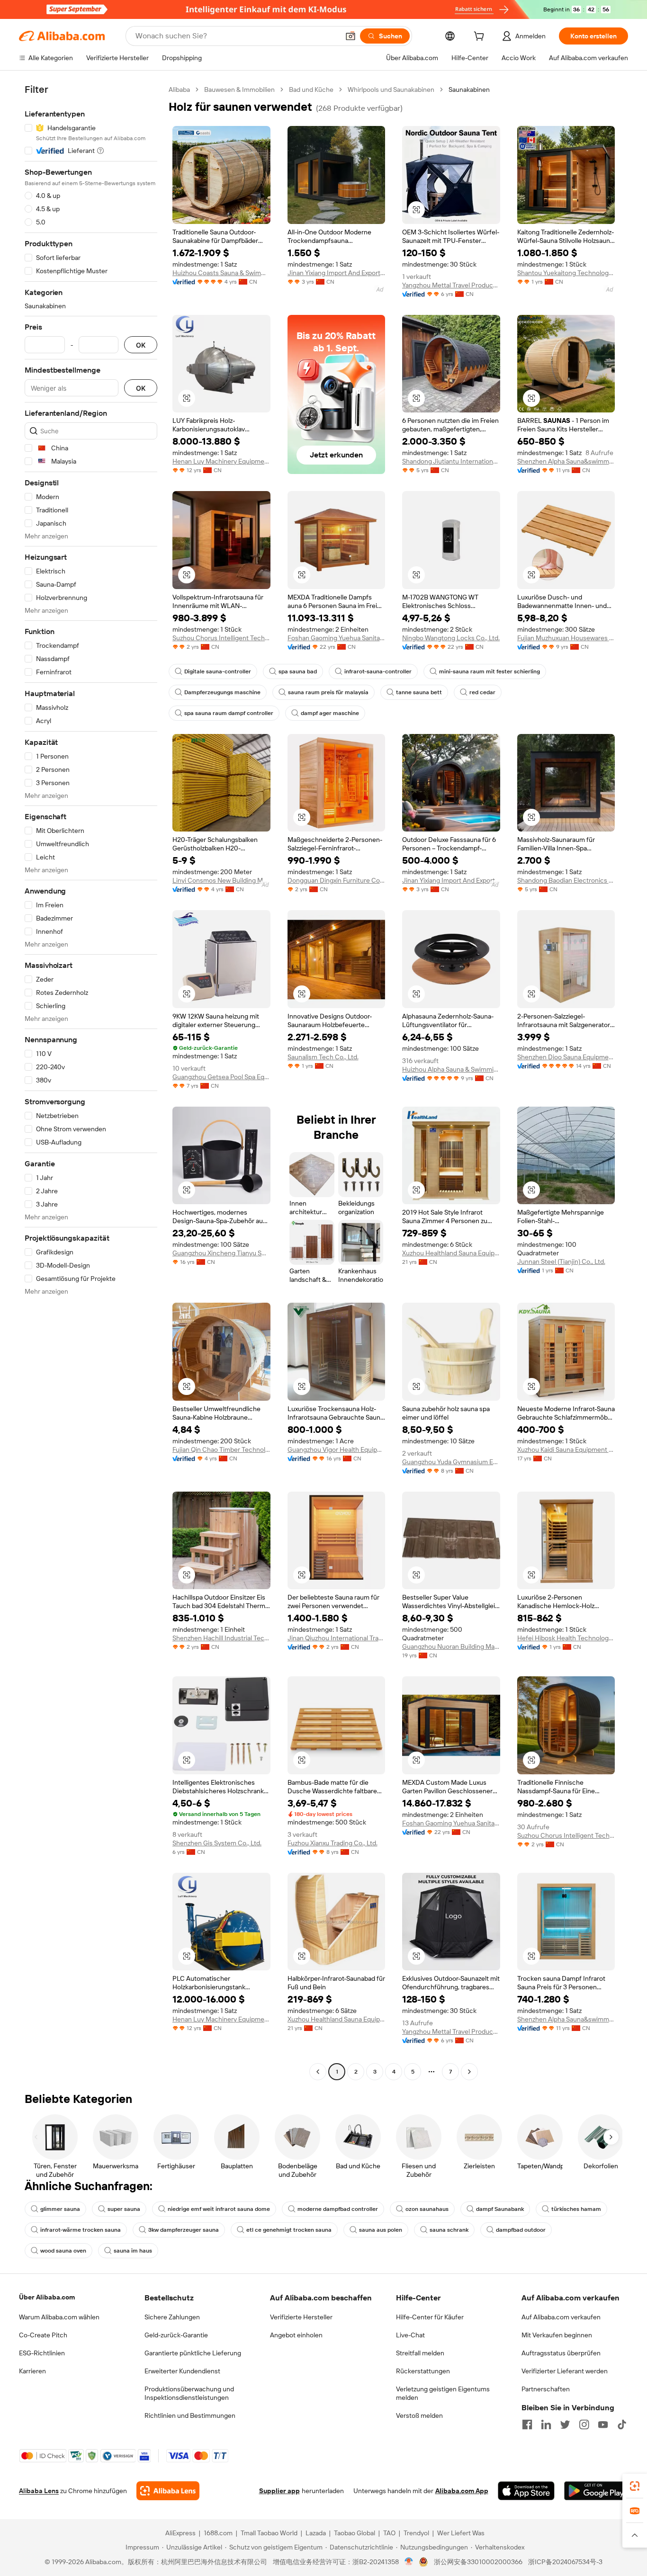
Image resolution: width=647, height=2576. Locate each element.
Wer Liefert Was (461, 2533)
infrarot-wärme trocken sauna (81, 2230)
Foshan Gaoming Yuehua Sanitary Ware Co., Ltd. (337, 638)
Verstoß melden (419, 2415)
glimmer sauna (60, 2209)
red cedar (482, 692)
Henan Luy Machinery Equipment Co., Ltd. (221, 461)
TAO (389, 2533)
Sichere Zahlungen (172, 2317)
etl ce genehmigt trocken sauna (289, 2230)
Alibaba (179, 89)
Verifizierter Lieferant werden (565, 2371)
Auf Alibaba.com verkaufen (561, 2317)
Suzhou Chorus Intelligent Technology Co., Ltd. (221, 638)
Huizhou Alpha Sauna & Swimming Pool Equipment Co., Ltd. (451, 1069)
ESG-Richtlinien (42, 2353)
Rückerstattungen (423, 2371)
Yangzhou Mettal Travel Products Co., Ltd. (451, 285)
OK (141, 345)
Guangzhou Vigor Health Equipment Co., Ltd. (337, 1449)
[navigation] (91, 1082)
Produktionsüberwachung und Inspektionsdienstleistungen (189, 2393)
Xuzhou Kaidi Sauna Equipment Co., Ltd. (566, 1449)
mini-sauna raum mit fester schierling (490, 671)
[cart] (481, 37)
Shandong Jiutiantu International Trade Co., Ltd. (451, 461)
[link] (635, 2486)
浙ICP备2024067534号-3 (565, 2562)
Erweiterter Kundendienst (182, 2371)
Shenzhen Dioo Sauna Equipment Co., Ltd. (566, 1057)
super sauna (124, 2209)
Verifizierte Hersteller (301, 2317)
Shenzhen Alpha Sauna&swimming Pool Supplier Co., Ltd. (566, 461)
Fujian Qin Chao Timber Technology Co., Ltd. (221, 1449)
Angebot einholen (296, 2335)
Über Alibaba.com (47, 2297)
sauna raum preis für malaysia (328, 692)
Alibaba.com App (462, 2491)
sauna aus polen (381, 2230)
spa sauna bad (298, 671)
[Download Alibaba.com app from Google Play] (596, 2491)
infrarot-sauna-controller (378, 671)
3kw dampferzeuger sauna (184, 2230)
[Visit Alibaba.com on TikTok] (622, 2424)
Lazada (316, 2533)
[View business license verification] (409, 2562)
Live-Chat (410, 2335)
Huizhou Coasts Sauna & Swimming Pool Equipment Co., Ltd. (221, 273)
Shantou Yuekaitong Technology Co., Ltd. (566, 273)
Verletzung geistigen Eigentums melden (443, 2393)
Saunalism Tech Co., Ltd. (323, 1057)
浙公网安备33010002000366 (478, 2562)
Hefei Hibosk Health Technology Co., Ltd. (566, 1638)
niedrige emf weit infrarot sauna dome (219, 2209)
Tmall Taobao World (269, 2533)
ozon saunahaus (427, 2209)
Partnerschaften (546, 2389)
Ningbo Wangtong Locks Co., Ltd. (451, 638)
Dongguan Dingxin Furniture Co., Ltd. (337, 880)
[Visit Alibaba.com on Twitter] (565, 2424)
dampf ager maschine (330, 713)
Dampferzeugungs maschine (222, 692)
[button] (350, 36)
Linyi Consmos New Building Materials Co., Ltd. (221, 880)
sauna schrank (449, 2230)
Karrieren (32, 2371)
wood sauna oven (63, 2251)
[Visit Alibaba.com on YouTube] (603, 2424)
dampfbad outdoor (521, 2230)
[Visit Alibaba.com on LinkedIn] (546, 2424)
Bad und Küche (311, 89)
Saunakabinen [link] (469, 89)
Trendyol (416, 2533)
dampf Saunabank (500, 2209)
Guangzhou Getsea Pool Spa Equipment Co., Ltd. (221, 1077)
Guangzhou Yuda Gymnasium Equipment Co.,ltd (451, 1462)
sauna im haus (133, 2251)
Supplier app (279, 2491)
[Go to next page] (469, 2072)
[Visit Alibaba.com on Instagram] (584, 2424)
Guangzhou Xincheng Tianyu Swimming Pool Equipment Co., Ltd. (221, 1253)
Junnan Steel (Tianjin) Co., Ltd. (561, 1261)
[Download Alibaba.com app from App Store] (526, 2491)
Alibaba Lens (39, 2491)
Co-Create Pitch (43, 2335)
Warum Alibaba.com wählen (59, 2317)
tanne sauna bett (419, 692)
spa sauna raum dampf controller (229, 713)
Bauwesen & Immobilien (239, 89)
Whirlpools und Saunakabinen (391, 89)
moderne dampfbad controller (338, 2209)
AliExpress (180, 2533)
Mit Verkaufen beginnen (557, 2335)
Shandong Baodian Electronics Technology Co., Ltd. (566, 880)
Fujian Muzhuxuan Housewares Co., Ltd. (566, 638)
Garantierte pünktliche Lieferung (193, 2353)
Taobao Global (355, 2533)
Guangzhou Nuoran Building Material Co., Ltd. (451, 1646)
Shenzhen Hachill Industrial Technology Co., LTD (221, 1638)
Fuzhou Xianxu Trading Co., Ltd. (332, 1843)
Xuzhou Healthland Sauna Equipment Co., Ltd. (451, 1253)
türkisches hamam (576, 2209)
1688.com (218, 2533)
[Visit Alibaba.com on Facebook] (527, 2424)
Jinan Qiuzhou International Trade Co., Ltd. (337, 1638)
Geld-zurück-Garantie (176, 2335)
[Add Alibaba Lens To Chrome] (168, 2491)
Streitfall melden (420, 2353)
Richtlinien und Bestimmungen (190, 2415)
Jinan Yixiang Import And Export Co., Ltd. (337, 273)
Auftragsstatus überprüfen (561, 2353)
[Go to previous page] (318, 2072)
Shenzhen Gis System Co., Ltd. (217, 1843)
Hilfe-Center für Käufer (430, 2317)
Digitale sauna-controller (218, 671)
